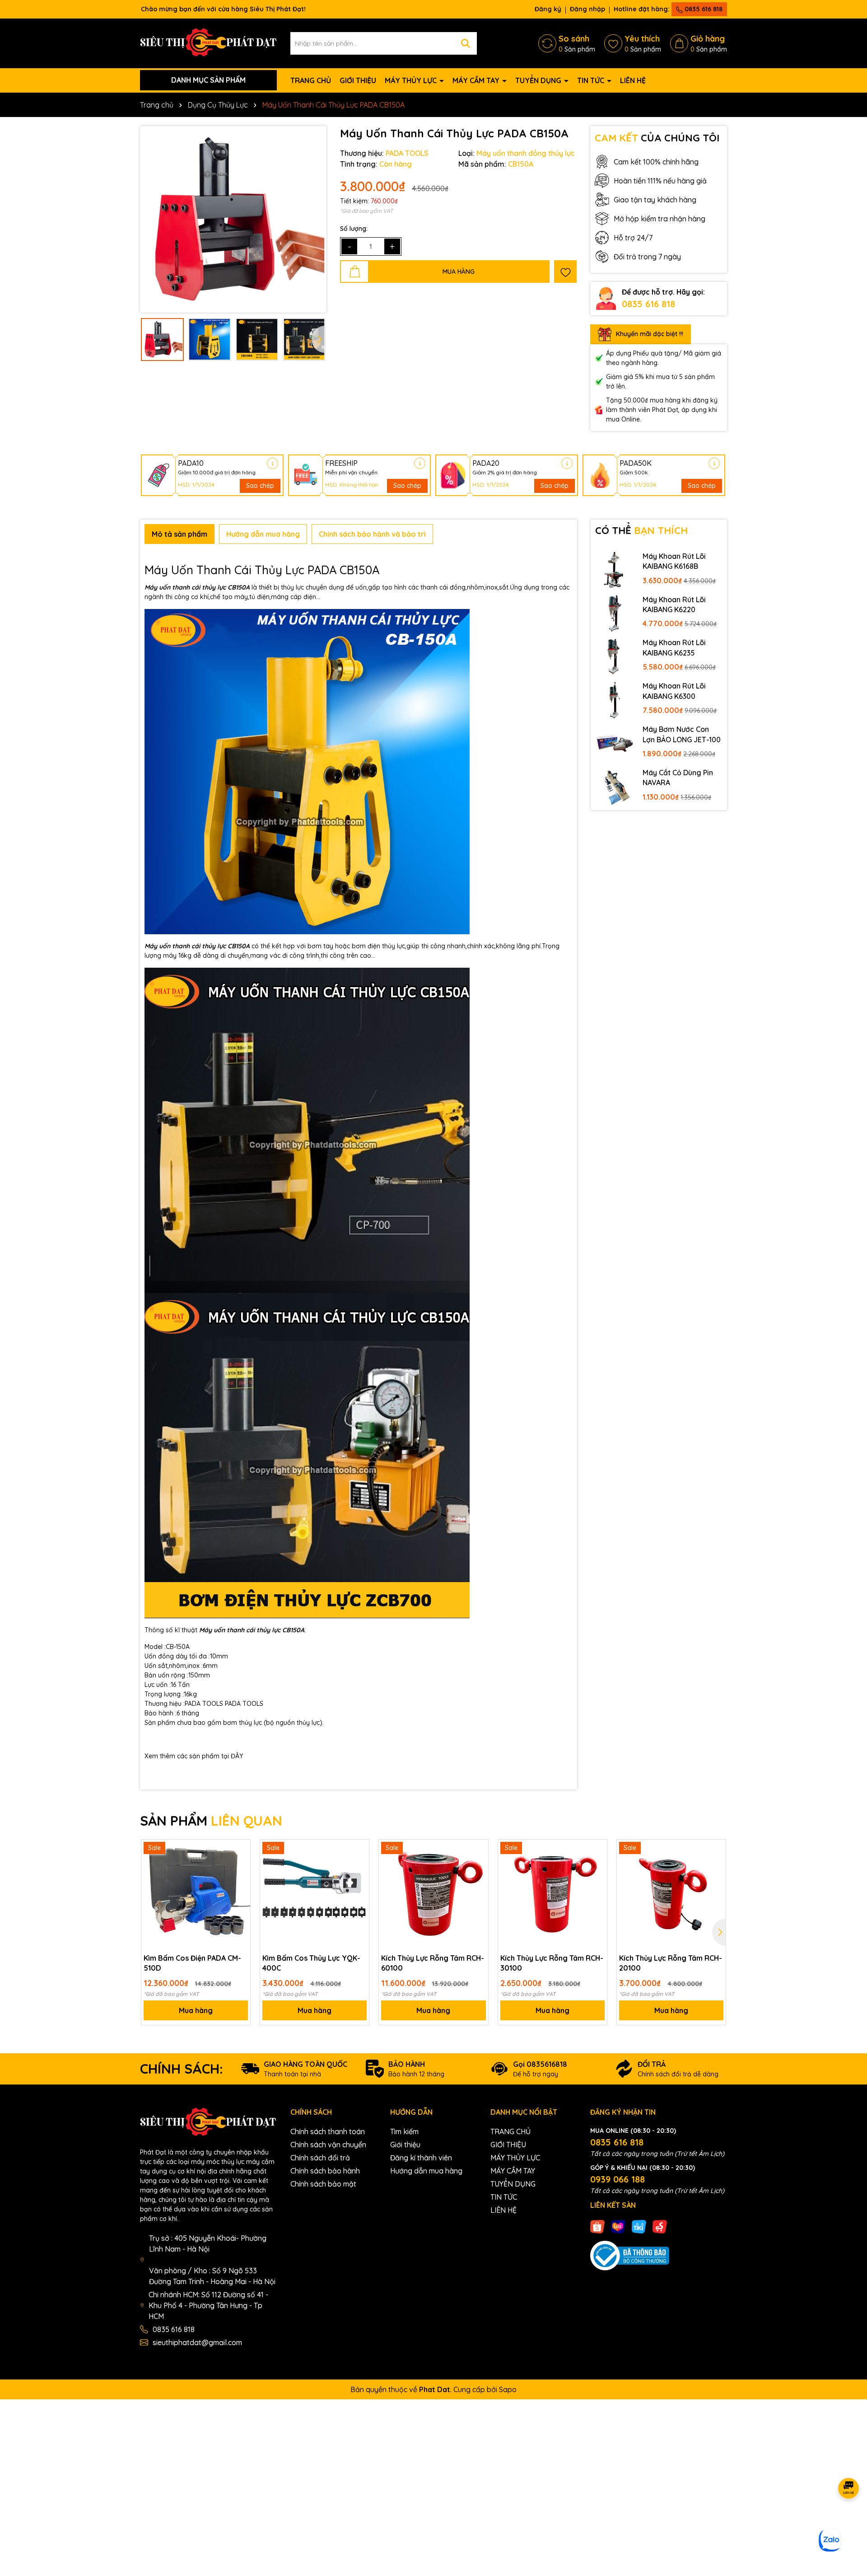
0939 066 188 (618, 2179)
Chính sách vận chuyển (328, 2145)
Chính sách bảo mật (323, 2184)
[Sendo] (660, 2226)
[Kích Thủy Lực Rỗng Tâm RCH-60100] (433, 1894)
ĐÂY (237, 1756)
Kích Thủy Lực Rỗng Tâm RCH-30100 (552, 1963)
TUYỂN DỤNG (539, 80)
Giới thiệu (405, 2145)
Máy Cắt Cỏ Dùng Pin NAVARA (678, 777)
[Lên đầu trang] (849, 2522)
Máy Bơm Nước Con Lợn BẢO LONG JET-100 (682, 734)
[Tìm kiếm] (466, 43)
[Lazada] (618, 2226)
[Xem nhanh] (240, 1881)
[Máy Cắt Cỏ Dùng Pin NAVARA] (615, 786)
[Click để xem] (233, 219)
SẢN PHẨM (211, 1821)
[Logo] (208, 42)
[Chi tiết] (273, 463)
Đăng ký (548, 9)
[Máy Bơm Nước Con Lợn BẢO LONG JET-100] (615, 743)
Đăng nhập (587, 9)
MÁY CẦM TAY (477, 80)
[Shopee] (597, 2226)
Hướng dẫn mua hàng (426, 2171)
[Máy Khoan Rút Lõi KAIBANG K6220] (615, 613)
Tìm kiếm (404, 2131)
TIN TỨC (592, 80)
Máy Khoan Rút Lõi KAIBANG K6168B (674, 561)
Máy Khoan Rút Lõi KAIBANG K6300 (674, 691)
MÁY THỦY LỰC (412, 80)
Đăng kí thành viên (421, 2158)
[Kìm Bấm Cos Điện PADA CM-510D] (196, 1894)
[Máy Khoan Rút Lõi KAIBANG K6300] (615, 699)
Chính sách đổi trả (320, 2158)
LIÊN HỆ (633, 80)
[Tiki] (639, 2226)
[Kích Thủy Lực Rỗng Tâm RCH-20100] (671, 1894)
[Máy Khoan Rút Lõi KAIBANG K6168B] (615, 570)
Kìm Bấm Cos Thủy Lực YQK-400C (311, 1963)
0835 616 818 (703, 9)
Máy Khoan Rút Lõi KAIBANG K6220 (674, 604)
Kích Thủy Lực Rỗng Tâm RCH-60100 (433, 1963)
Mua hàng (196, 2010)
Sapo (508, 2389)
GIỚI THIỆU (358, 80)
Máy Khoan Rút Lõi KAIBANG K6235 (674, 647)
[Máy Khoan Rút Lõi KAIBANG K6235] (615, 656)
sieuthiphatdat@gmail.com (197, 2342)
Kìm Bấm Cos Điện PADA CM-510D (192, 1963)
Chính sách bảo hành (325, 2171)
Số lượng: (354, 229)
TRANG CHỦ (311, 80)
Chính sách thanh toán (328, 2131)
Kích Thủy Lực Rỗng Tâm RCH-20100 (671, 1963)
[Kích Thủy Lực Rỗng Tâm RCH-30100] (552, 1894)
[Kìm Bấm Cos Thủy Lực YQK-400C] (315, 1894)
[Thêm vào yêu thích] (565, 272)
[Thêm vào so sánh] (240, 1865)
